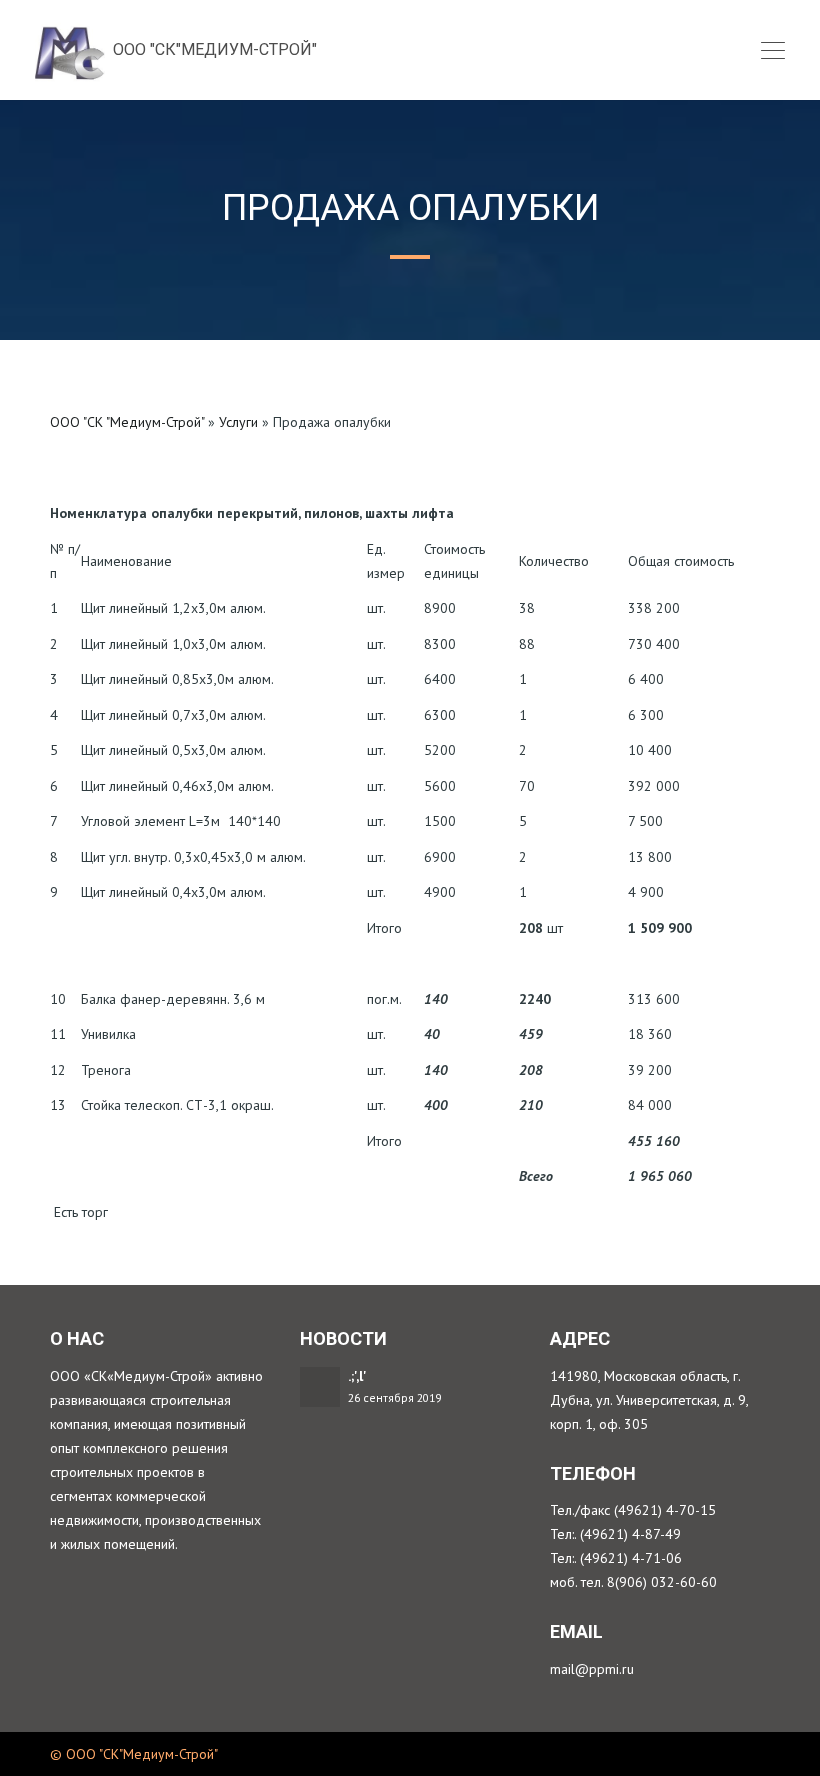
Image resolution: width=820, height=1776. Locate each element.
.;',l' (357, 1376)
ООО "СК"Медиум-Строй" (213, 49)
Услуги (238, 422)
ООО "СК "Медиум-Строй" (127, 422)
